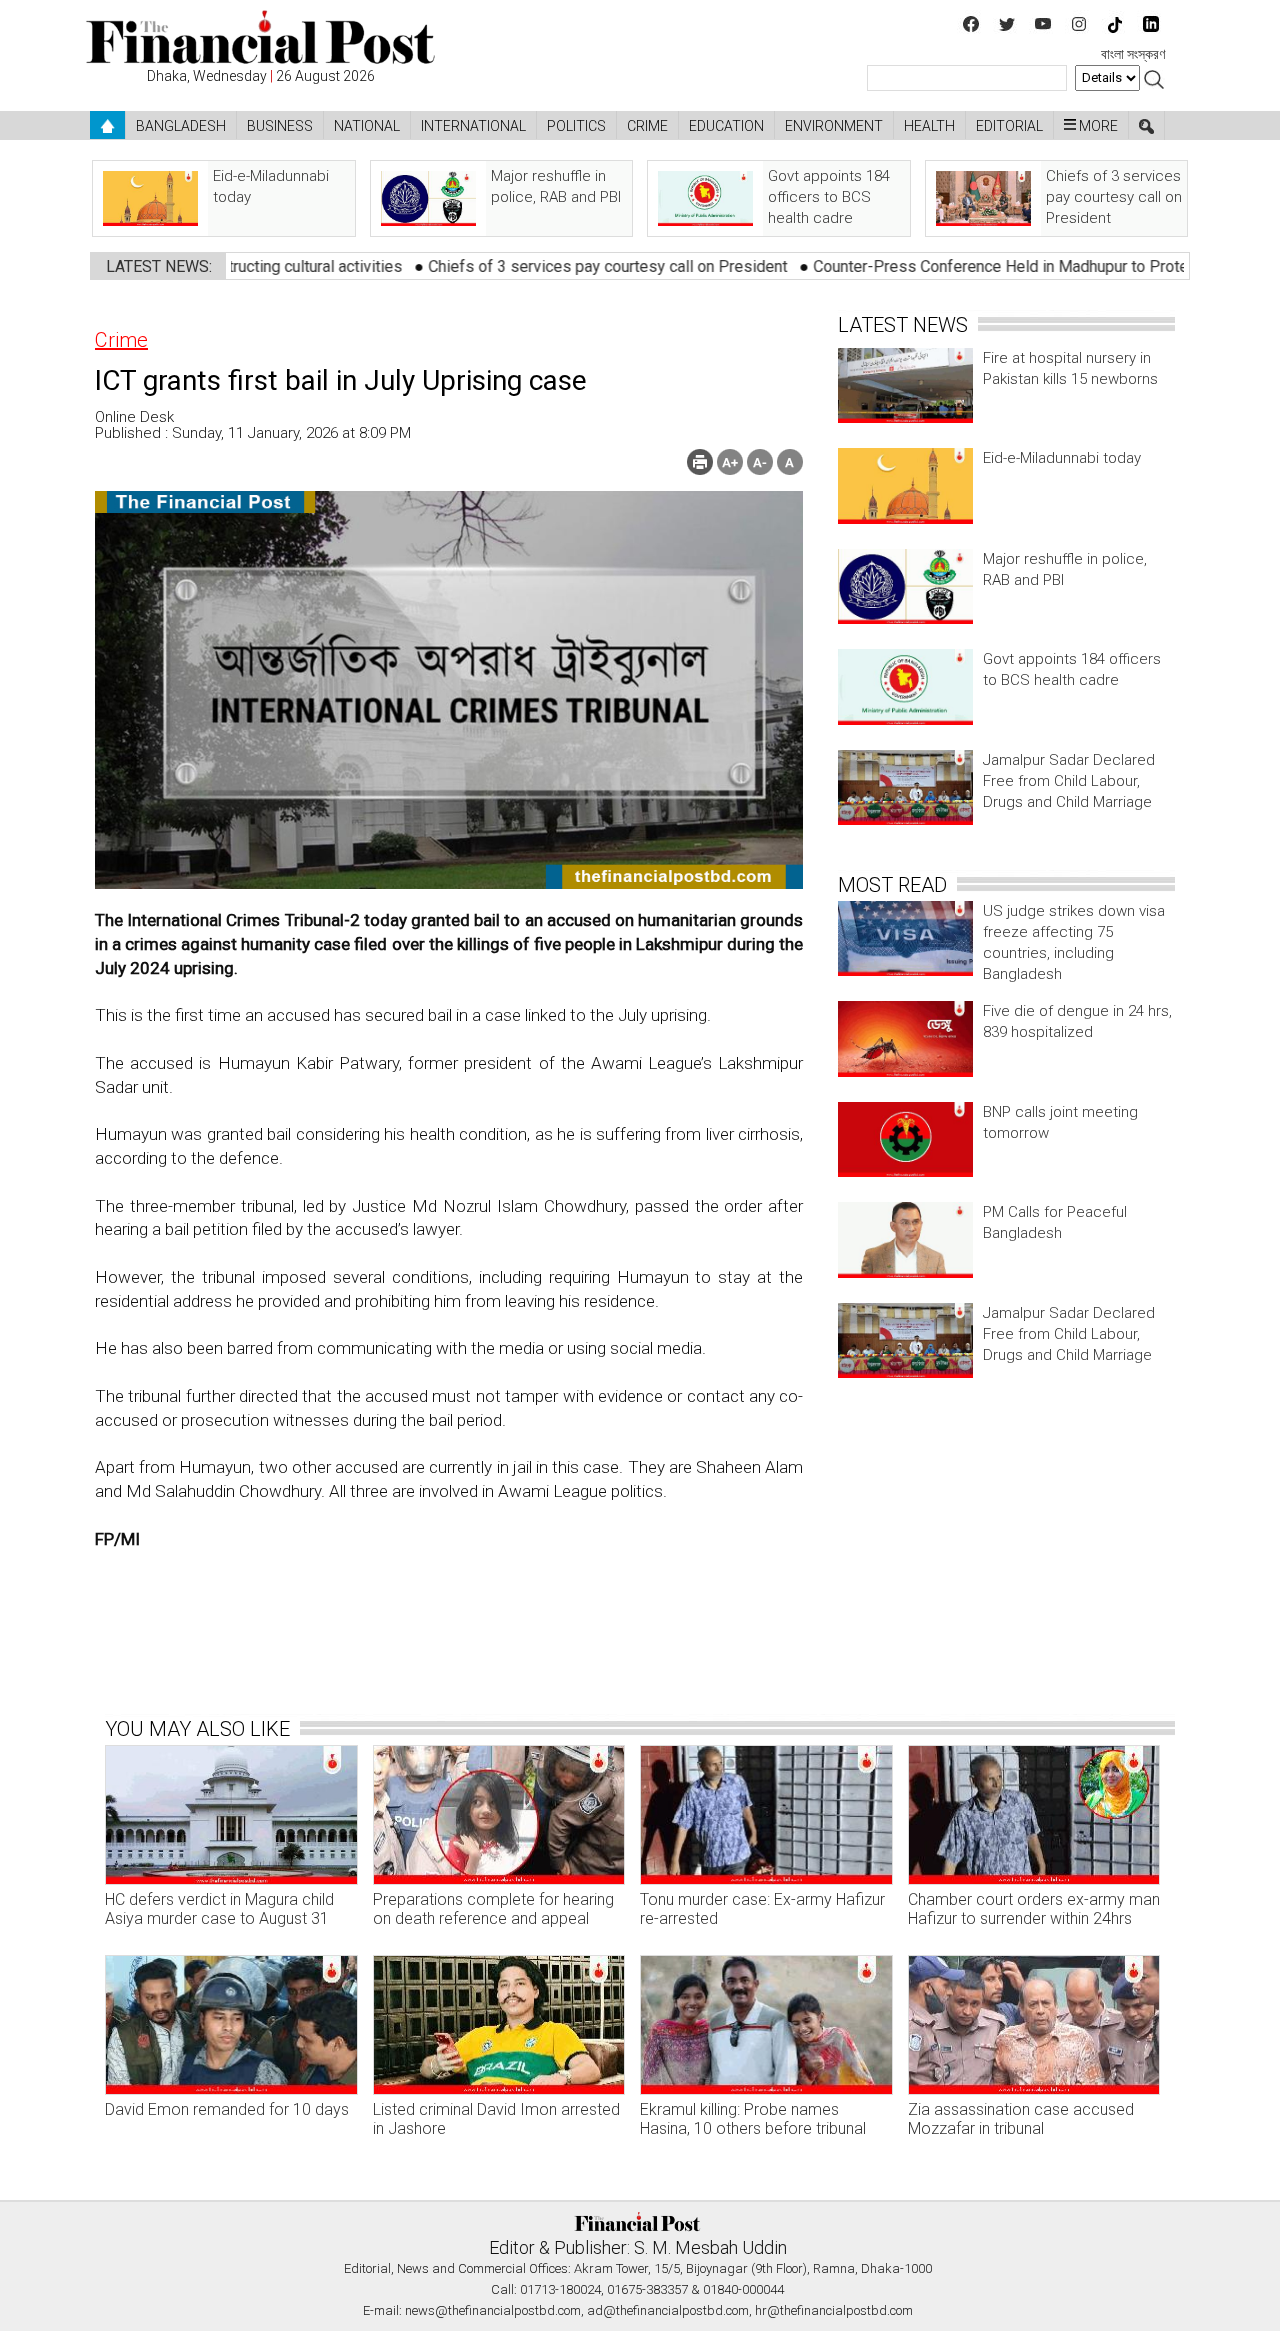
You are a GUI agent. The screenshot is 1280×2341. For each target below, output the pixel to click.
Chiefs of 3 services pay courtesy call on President (523, 266)
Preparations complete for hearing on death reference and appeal (493, 1909)
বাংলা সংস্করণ (1133, 54)
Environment (834, 126)
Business (280, 126)
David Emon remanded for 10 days (227, 2109)
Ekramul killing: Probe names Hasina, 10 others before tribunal (753, 2119)
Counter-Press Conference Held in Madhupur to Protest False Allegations (986, 266)
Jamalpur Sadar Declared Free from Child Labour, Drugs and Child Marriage (1069, 781)
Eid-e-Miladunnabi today (1062, 458)
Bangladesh (181, 126)
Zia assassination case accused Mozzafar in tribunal (1021, 2119)
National (367, 126)
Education (726, 126)
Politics (576, 126)
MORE (1097, 126)
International (473, 126)
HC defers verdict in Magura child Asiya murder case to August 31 (219, 1909)
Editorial (1009, 126)
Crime (647, 126)
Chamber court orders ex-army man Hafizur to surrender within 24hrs (1034, 1909)
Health (929, 126)
